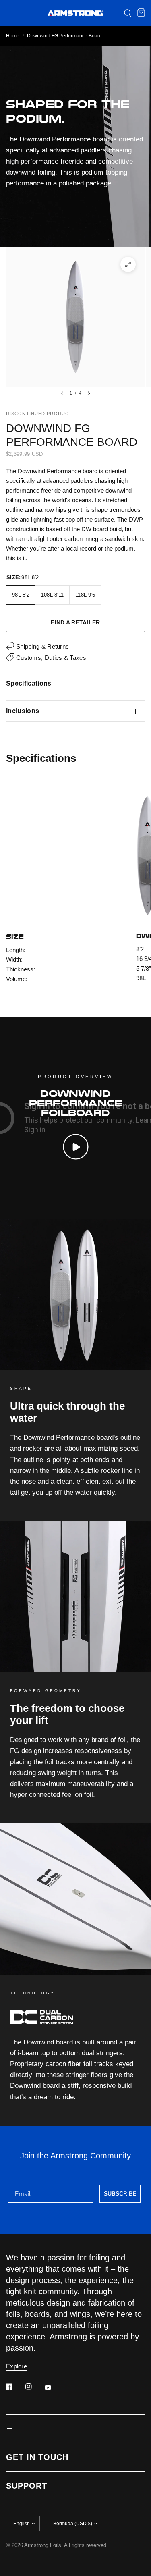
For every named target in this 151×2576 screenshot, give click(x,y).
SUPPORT (27, 2486)
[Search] (128, 13)
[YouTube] (54, 2387)
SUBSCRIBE (120, 2194)
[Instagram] (34, 2387)
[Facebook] (15, 2387)
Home (13, 36)
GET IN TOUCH (37, 2457)
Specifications (29, 683)
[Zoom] (128, 264)
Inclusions (23, 711)
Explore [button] (17, 2366)
